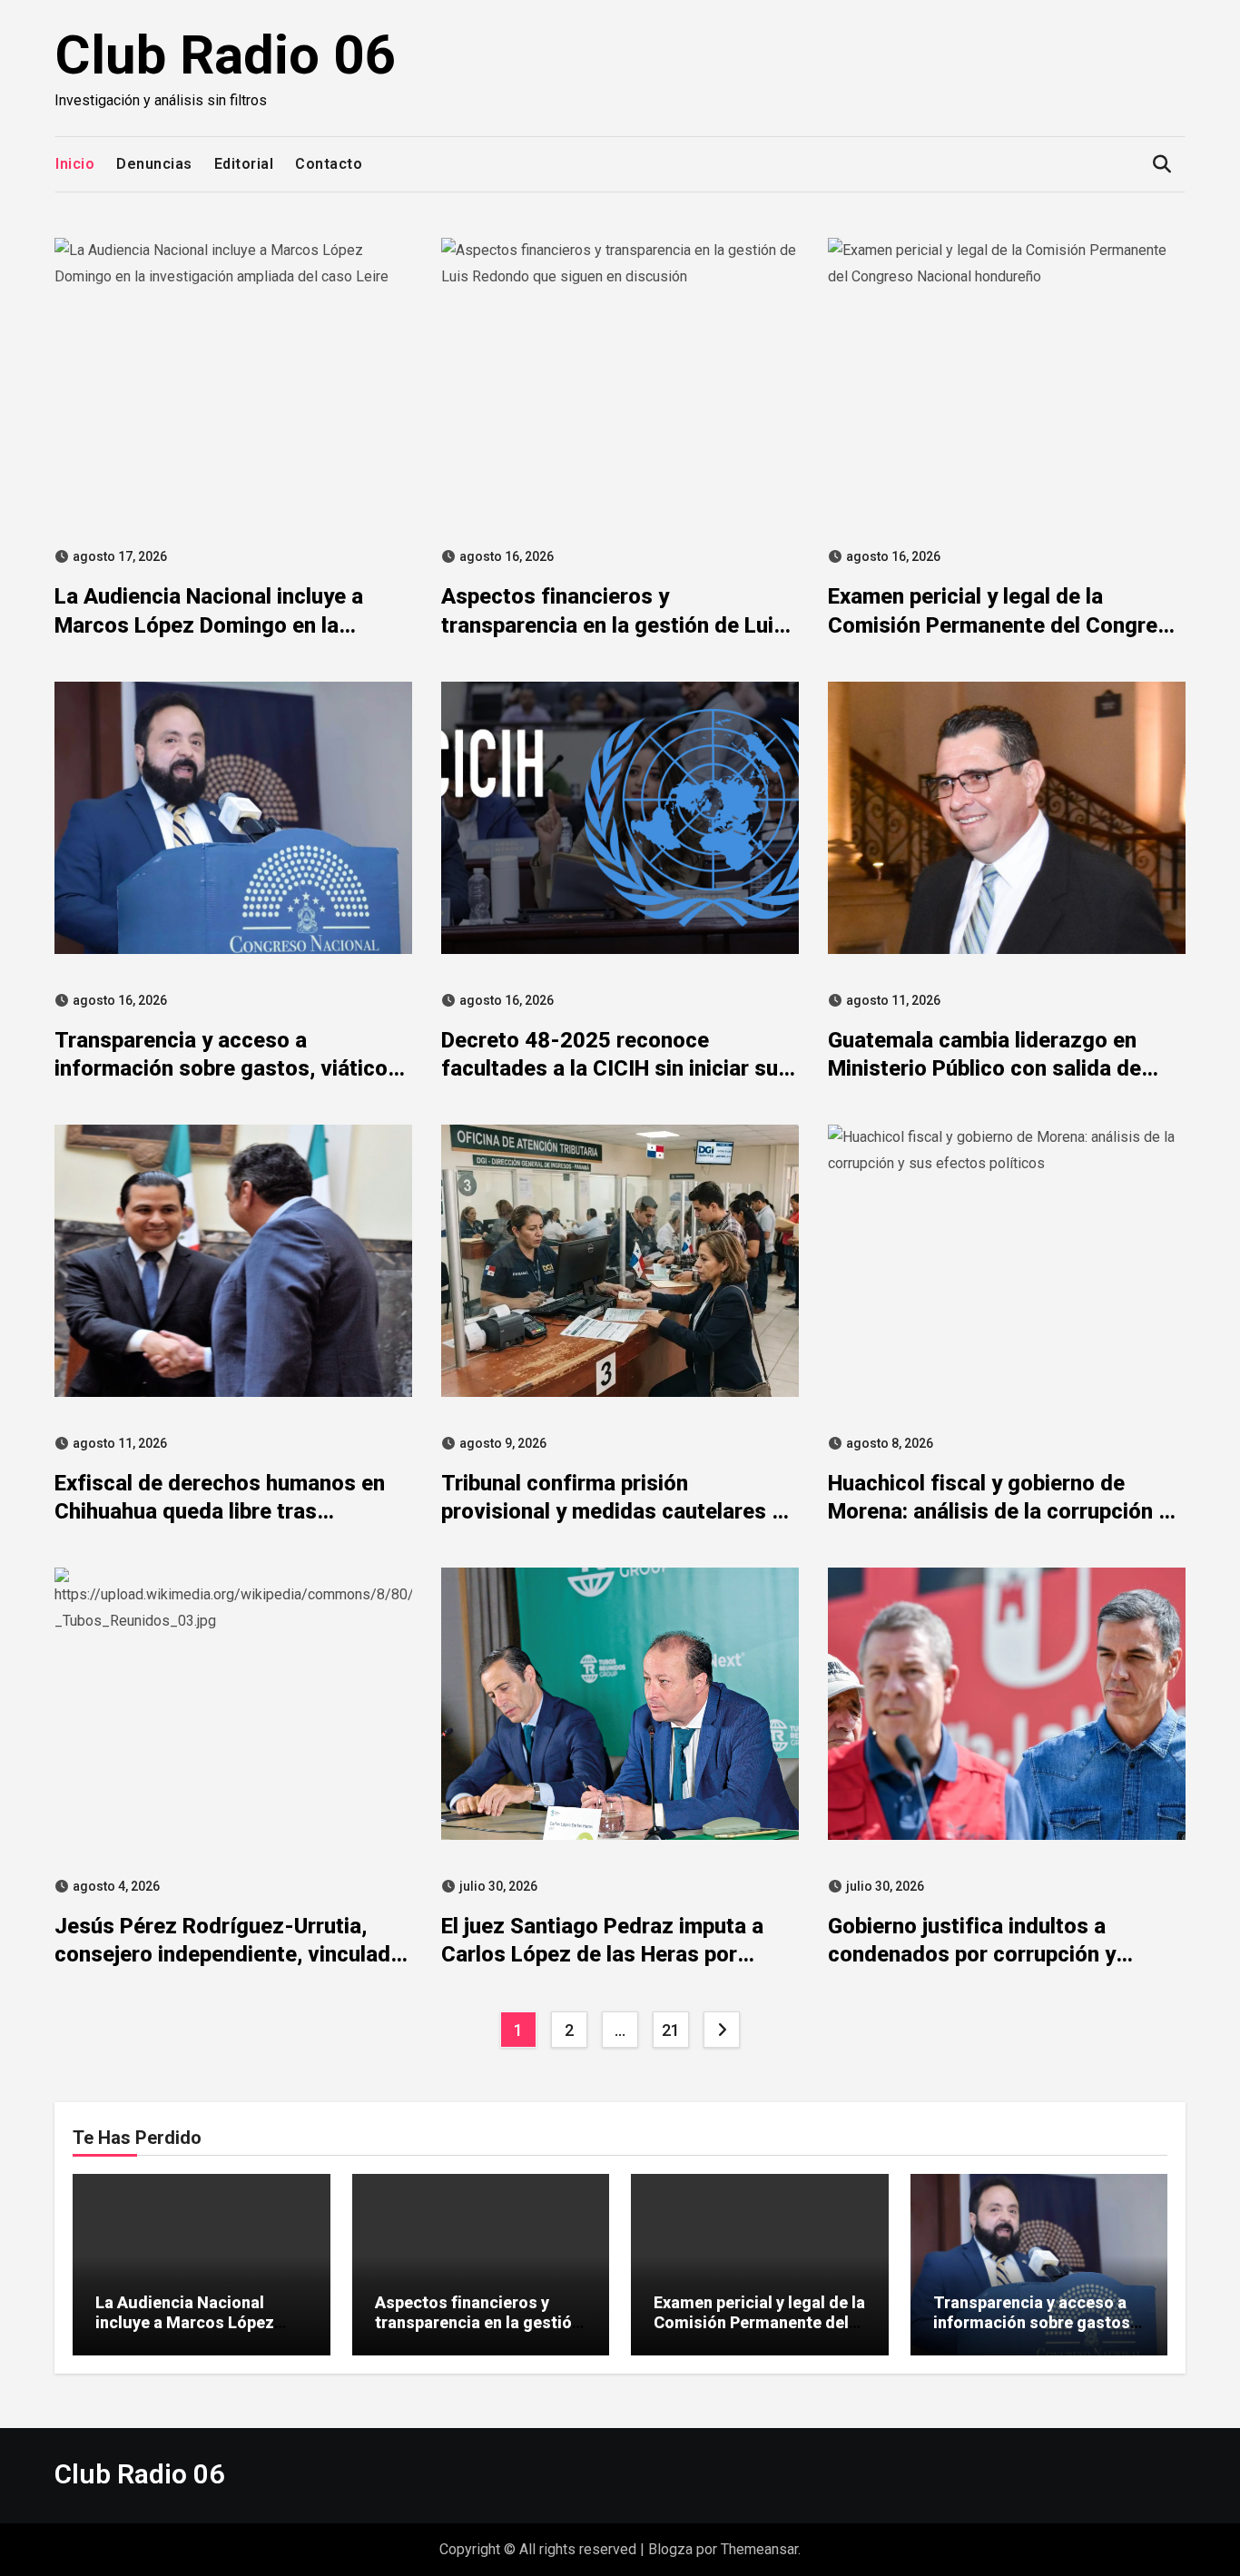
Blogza (670, 2549)
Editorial (244, 164)
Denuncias (154, 164)
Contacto (329, 164)
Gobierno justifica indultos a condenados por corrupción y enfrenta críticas (972, 1954)
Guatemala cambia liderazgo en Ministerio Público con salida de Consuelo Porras (984, 1068)
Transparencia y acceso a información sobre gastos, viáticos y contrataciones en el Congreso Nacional (1034, 2332)
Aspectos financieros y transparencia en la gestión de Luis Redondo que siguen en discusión (613, 624)
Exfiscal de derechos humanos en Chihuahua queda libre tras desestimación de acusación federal (233, 1511)
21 (670, 2030)
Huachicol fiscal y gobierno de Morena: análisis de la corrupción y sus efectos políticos (999, 1511)
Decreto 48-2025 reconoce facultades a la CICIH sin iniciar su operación (610, 1068)
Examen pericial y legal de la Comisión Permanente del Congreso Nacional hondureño (1005, 624)
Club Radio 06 (225, 55)
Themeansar (759, 2549)
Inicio (75, 164)
